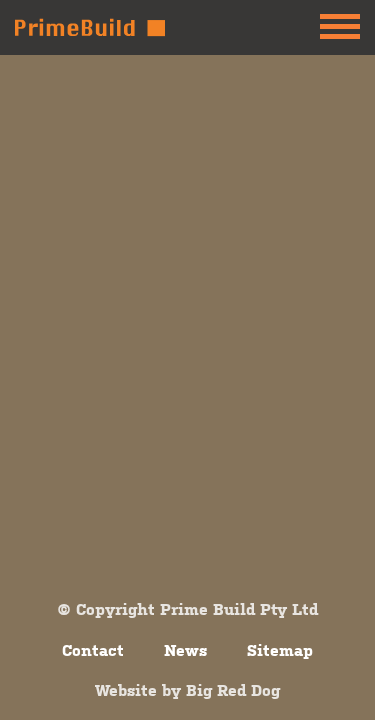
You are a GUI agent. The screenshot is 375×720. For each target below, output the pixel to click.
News (185, 650)
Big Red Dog (233, 690)
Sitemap (280, 650)
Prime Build (90, 27)
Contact (93, 650)
